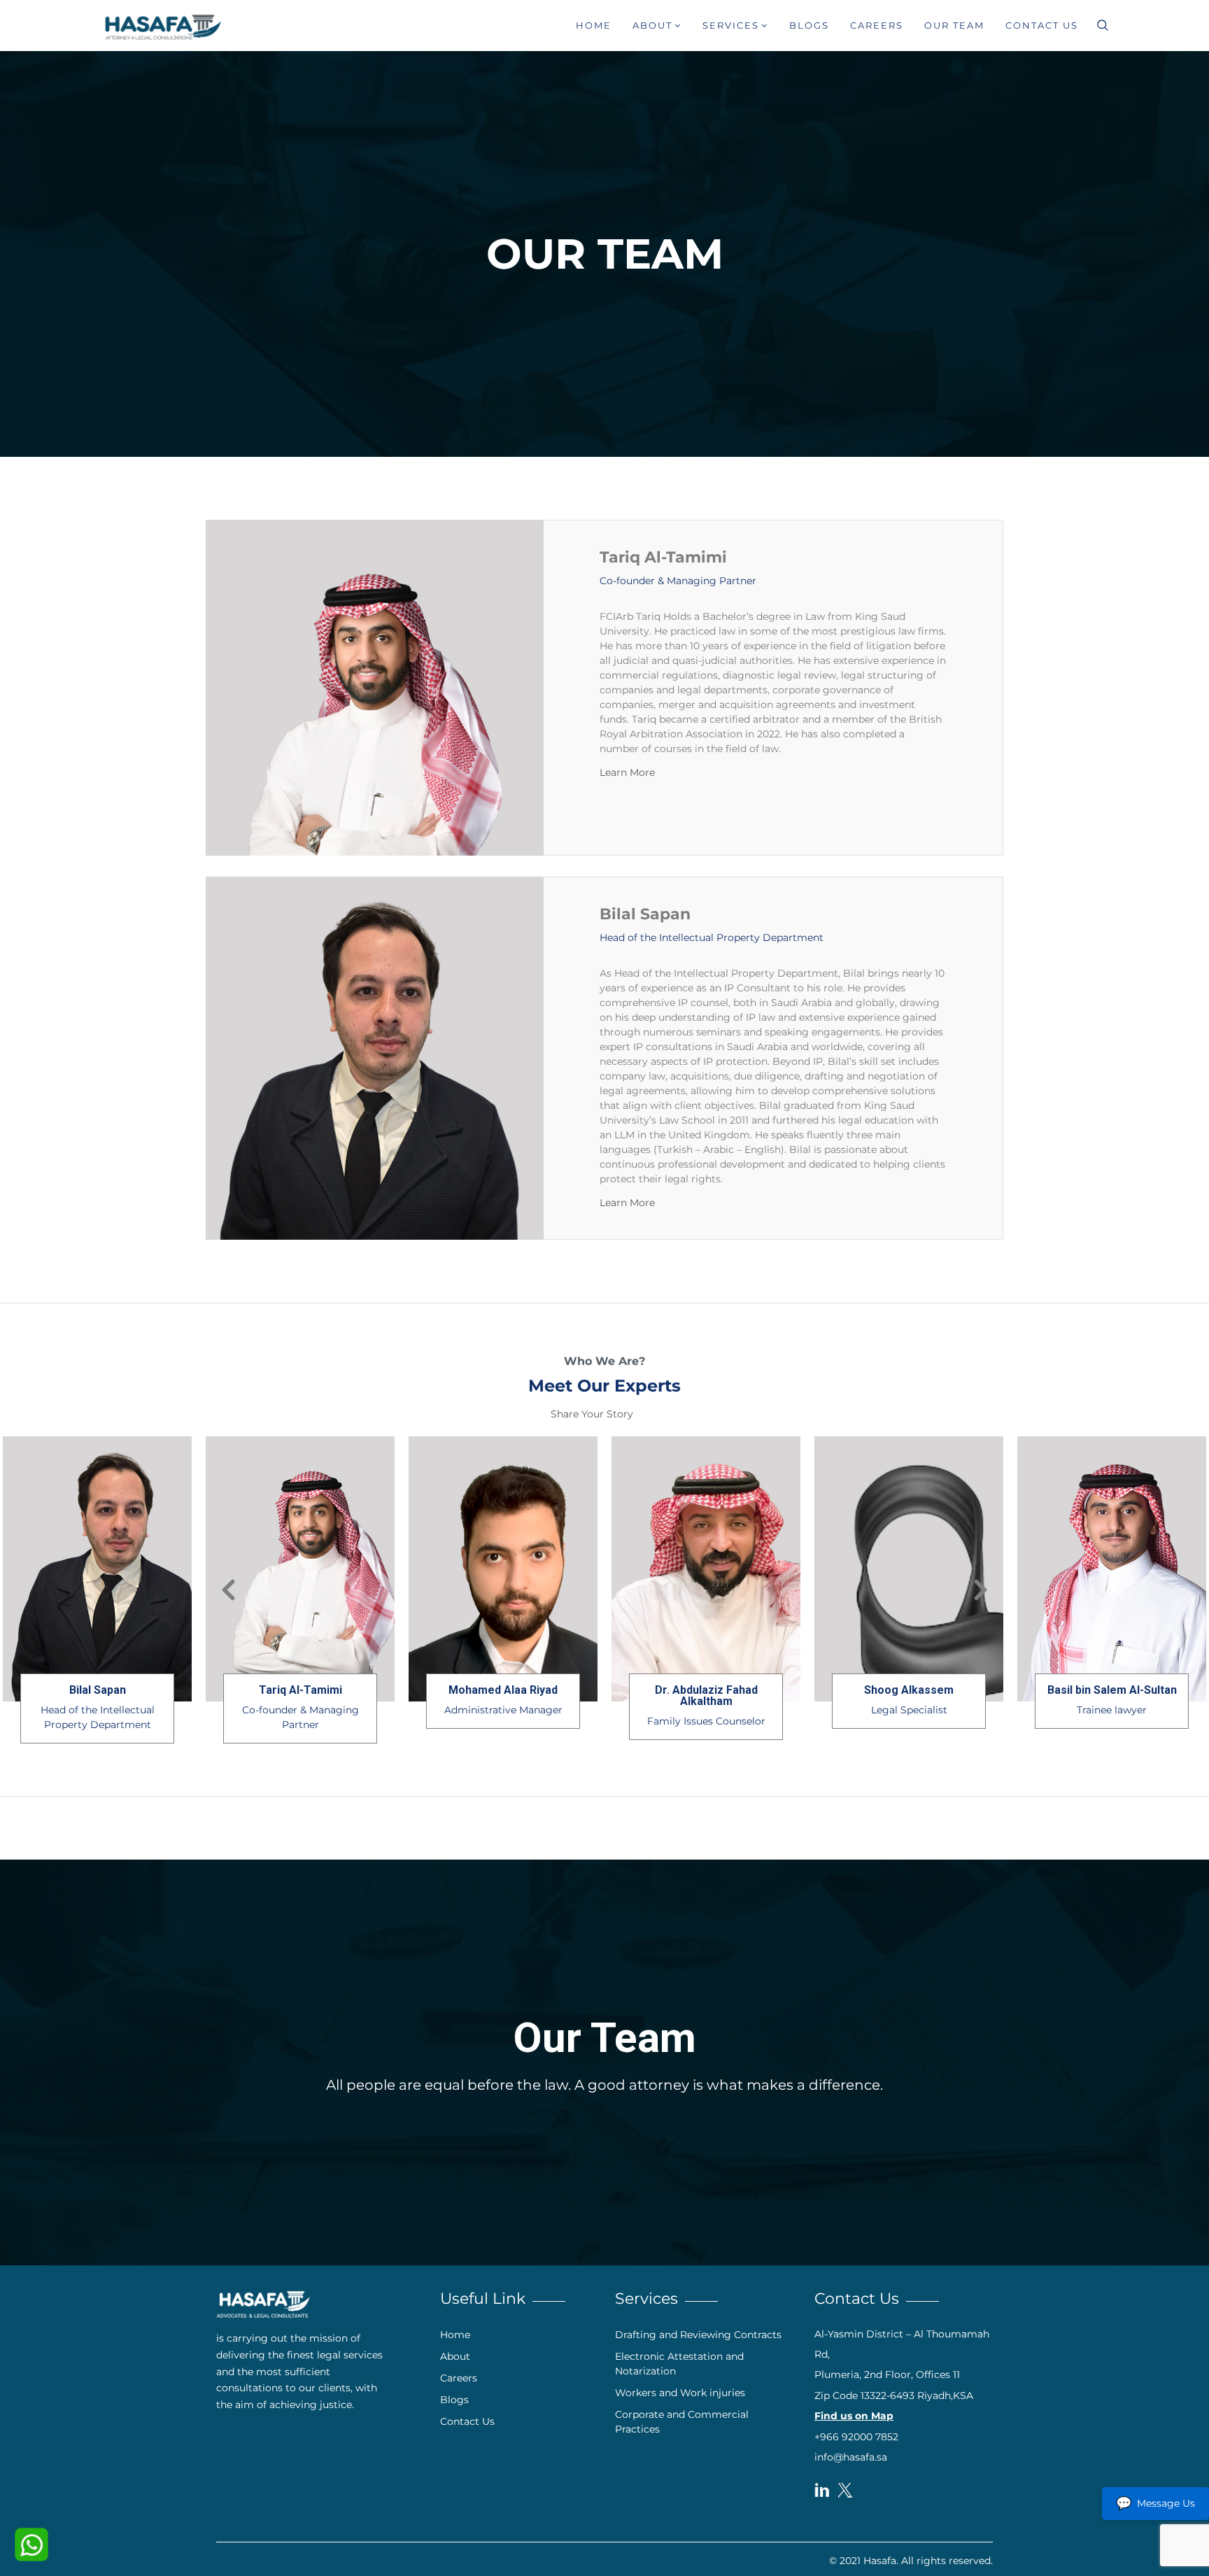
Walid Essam (97, 1690)
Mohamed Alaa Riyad (706, 1690)
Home (594, 25)
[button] (640, 772)
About (652, 25)
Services (731, 25)
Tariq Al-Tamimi (663, 557)
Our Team (954, 25)
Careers (877, 25)
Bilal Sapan (645, 914)
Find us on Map (854, 2416)
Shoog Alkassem (1112, 1690)
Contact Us (1042, 25)
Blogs (809, 25)
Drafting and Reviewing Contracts (698, 2335)
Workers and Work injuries (680, 2393)
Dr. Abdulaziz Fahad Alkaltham (909, 1696)
